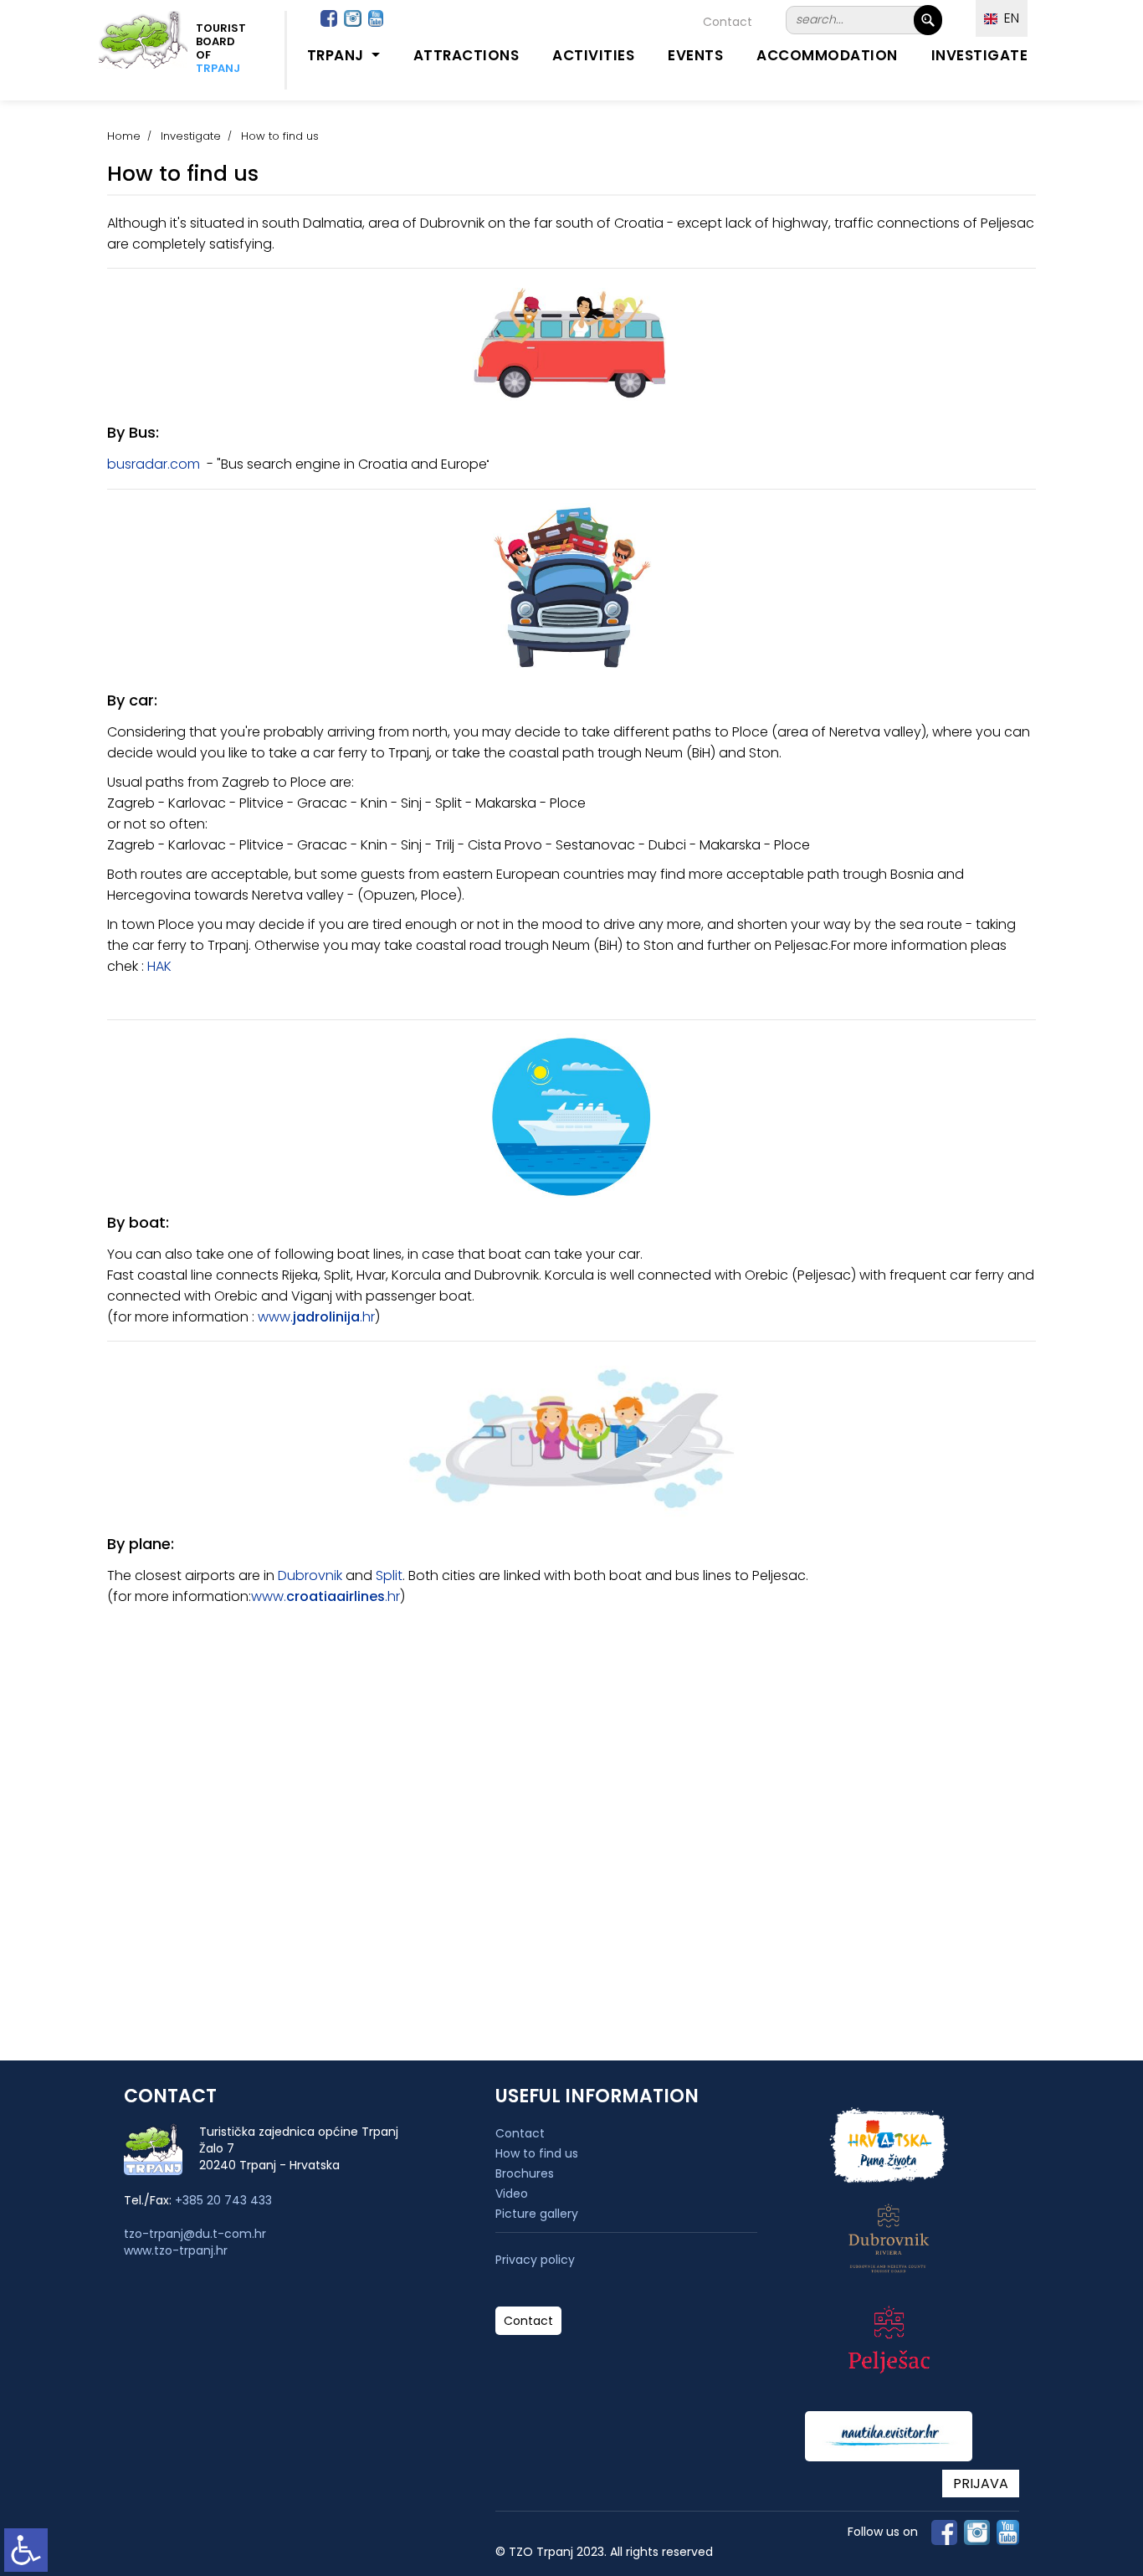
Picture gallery (537, 2214)
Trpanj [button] (338, 55)
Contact (728, 22)
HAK (159, 966)
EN (1008, 18)
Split (389, 1575)
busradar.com (154, 464)
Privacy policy (535, 2260)
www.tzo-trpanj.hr (176, 2250)
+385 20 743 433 (223, 2200)
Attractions (466, 55)
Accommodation (827, 55)
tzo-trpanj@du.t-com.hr (195, 2234)
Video (512, 2194)
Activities (593, 55)
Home (124, 136)
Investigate (980, 55)
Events (695, 55)
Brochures (525, 2173)
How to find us (537, 2153)
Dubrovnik (310, 1575)
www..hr (316, 1317)
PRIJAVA (981, 2484)
